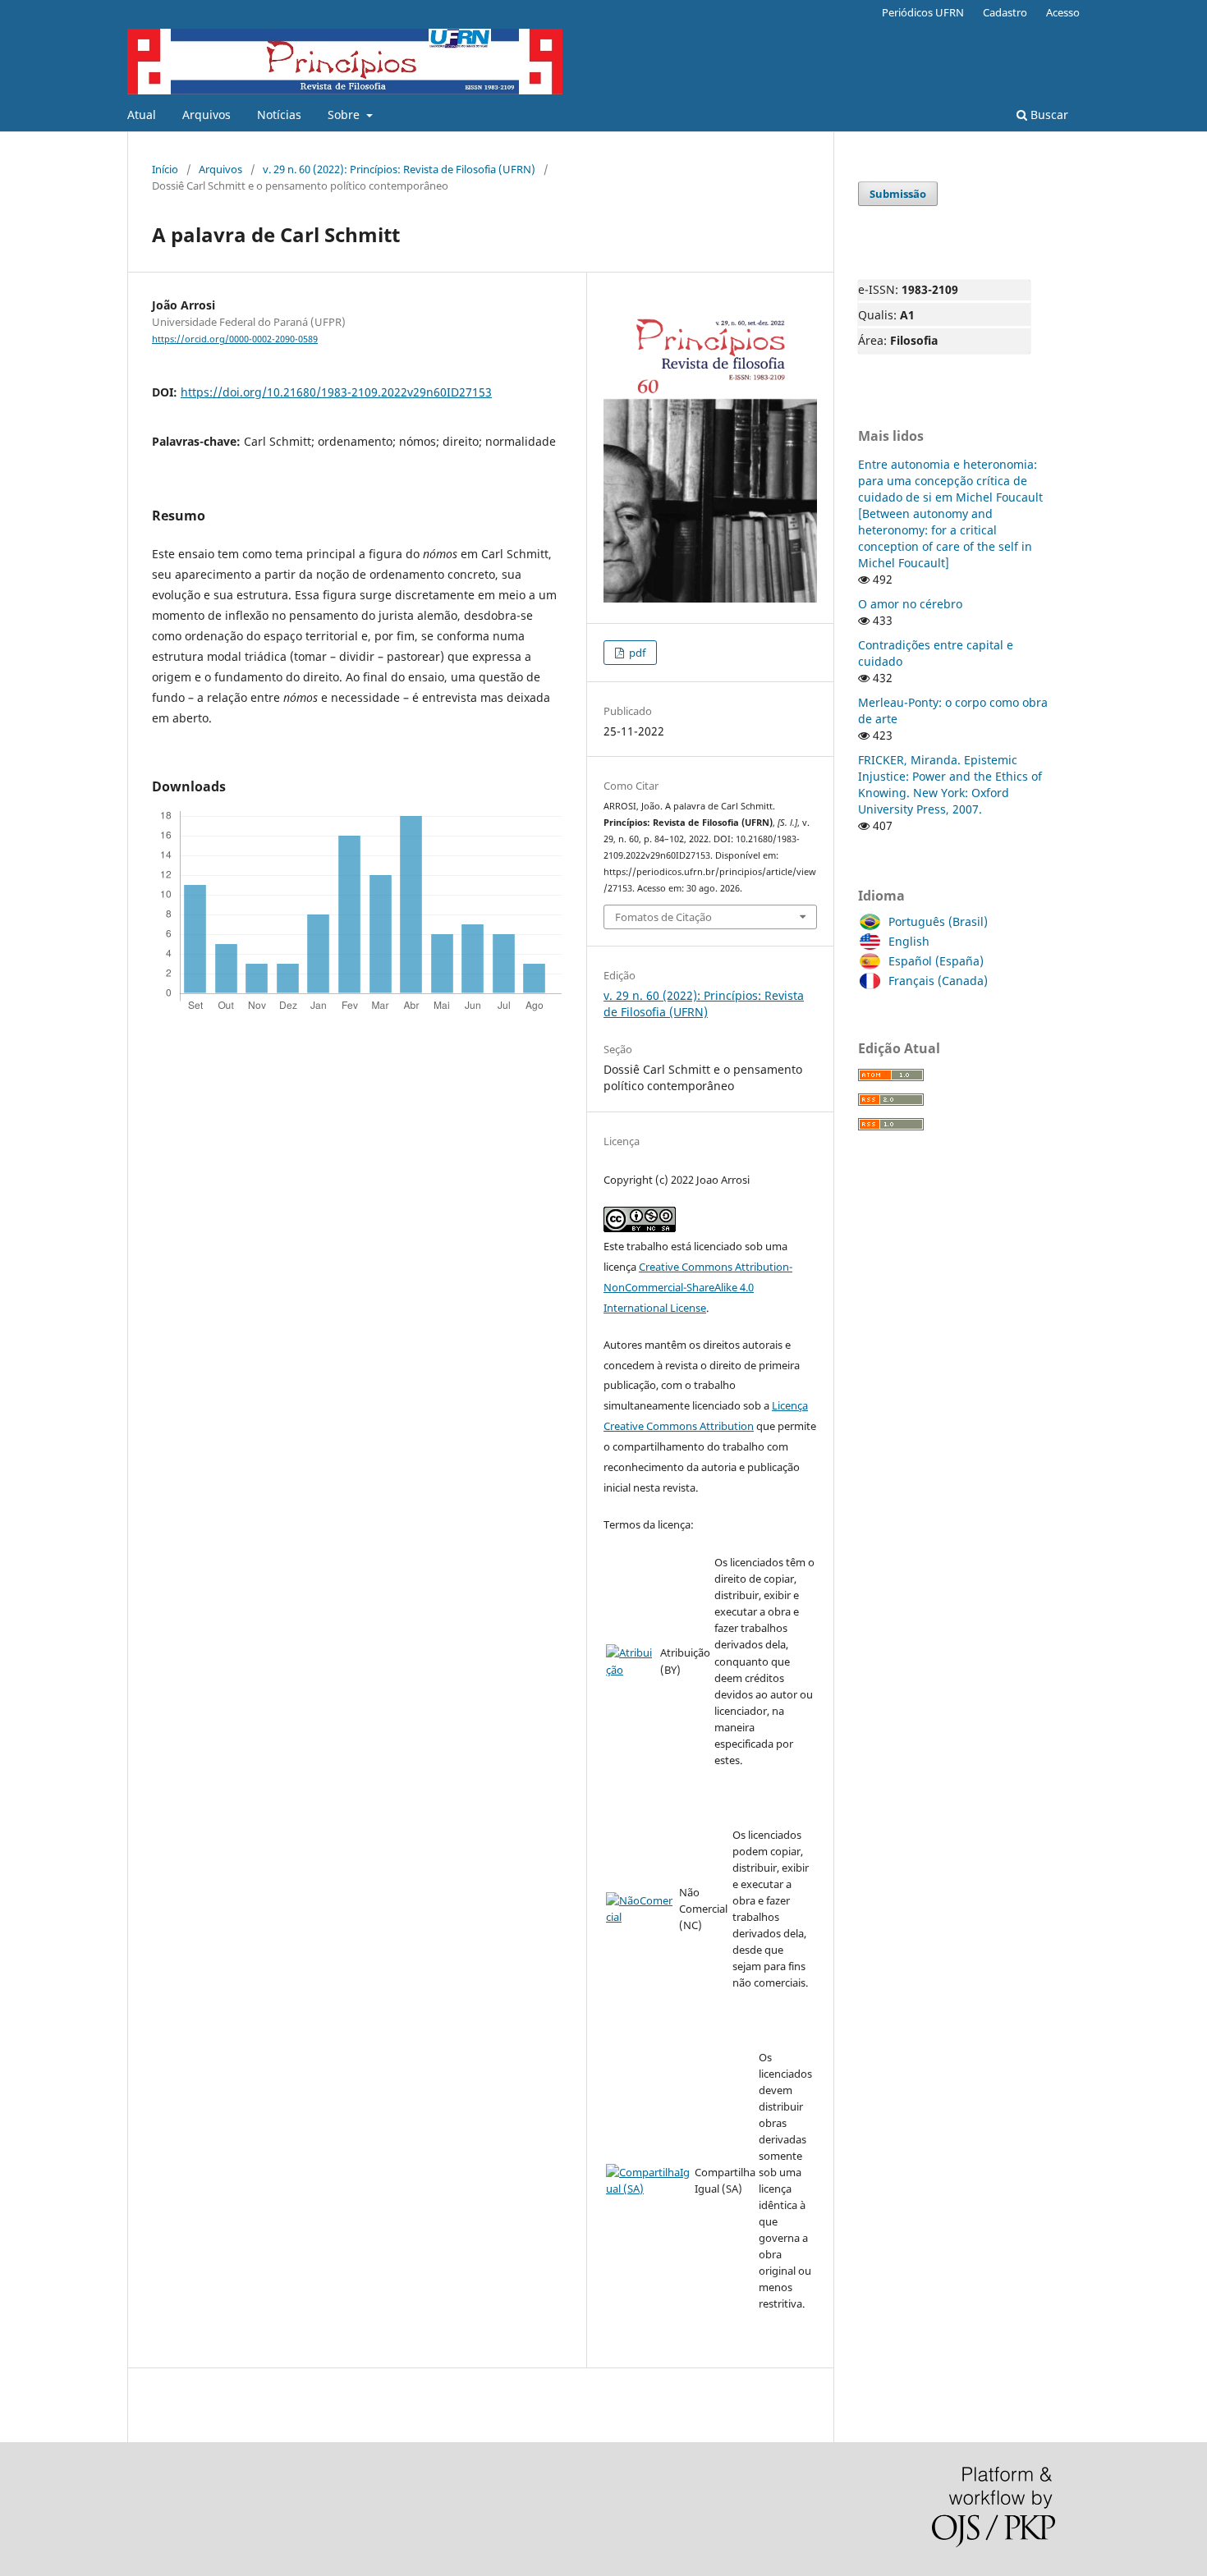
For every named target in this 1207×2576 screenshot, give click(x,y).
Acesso (1063, 12)
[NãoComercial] (641, 1917)
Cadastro (1005, 12)
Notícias (279, 115)
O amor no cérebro (910, 604)
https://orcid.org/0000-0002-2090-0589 (235, 339)
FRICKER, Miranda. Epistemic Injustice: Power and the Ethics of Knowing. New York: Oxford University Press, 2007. (950, 784)
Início (165, 169)
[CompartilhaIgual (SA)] (649, 2189)
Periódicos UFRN (923, 12)
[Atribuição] (631, 1670)
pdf (636, 653)
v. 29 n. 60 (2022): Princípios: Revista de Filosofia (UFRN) (399, 169)
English (909, 941)
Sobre (345, 115)
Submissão (898, 194)
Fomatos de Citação (663, 917)
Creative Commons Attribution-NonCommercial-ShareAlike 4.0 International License (698, 1287)
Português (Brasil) (938, 921)
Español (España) (936, 961)
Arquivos (207, 115)
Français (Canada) (938, 981)
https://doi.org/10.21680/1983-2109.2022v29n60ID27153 (336, 392)
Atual (142, 115)
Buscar (1048, 115)
